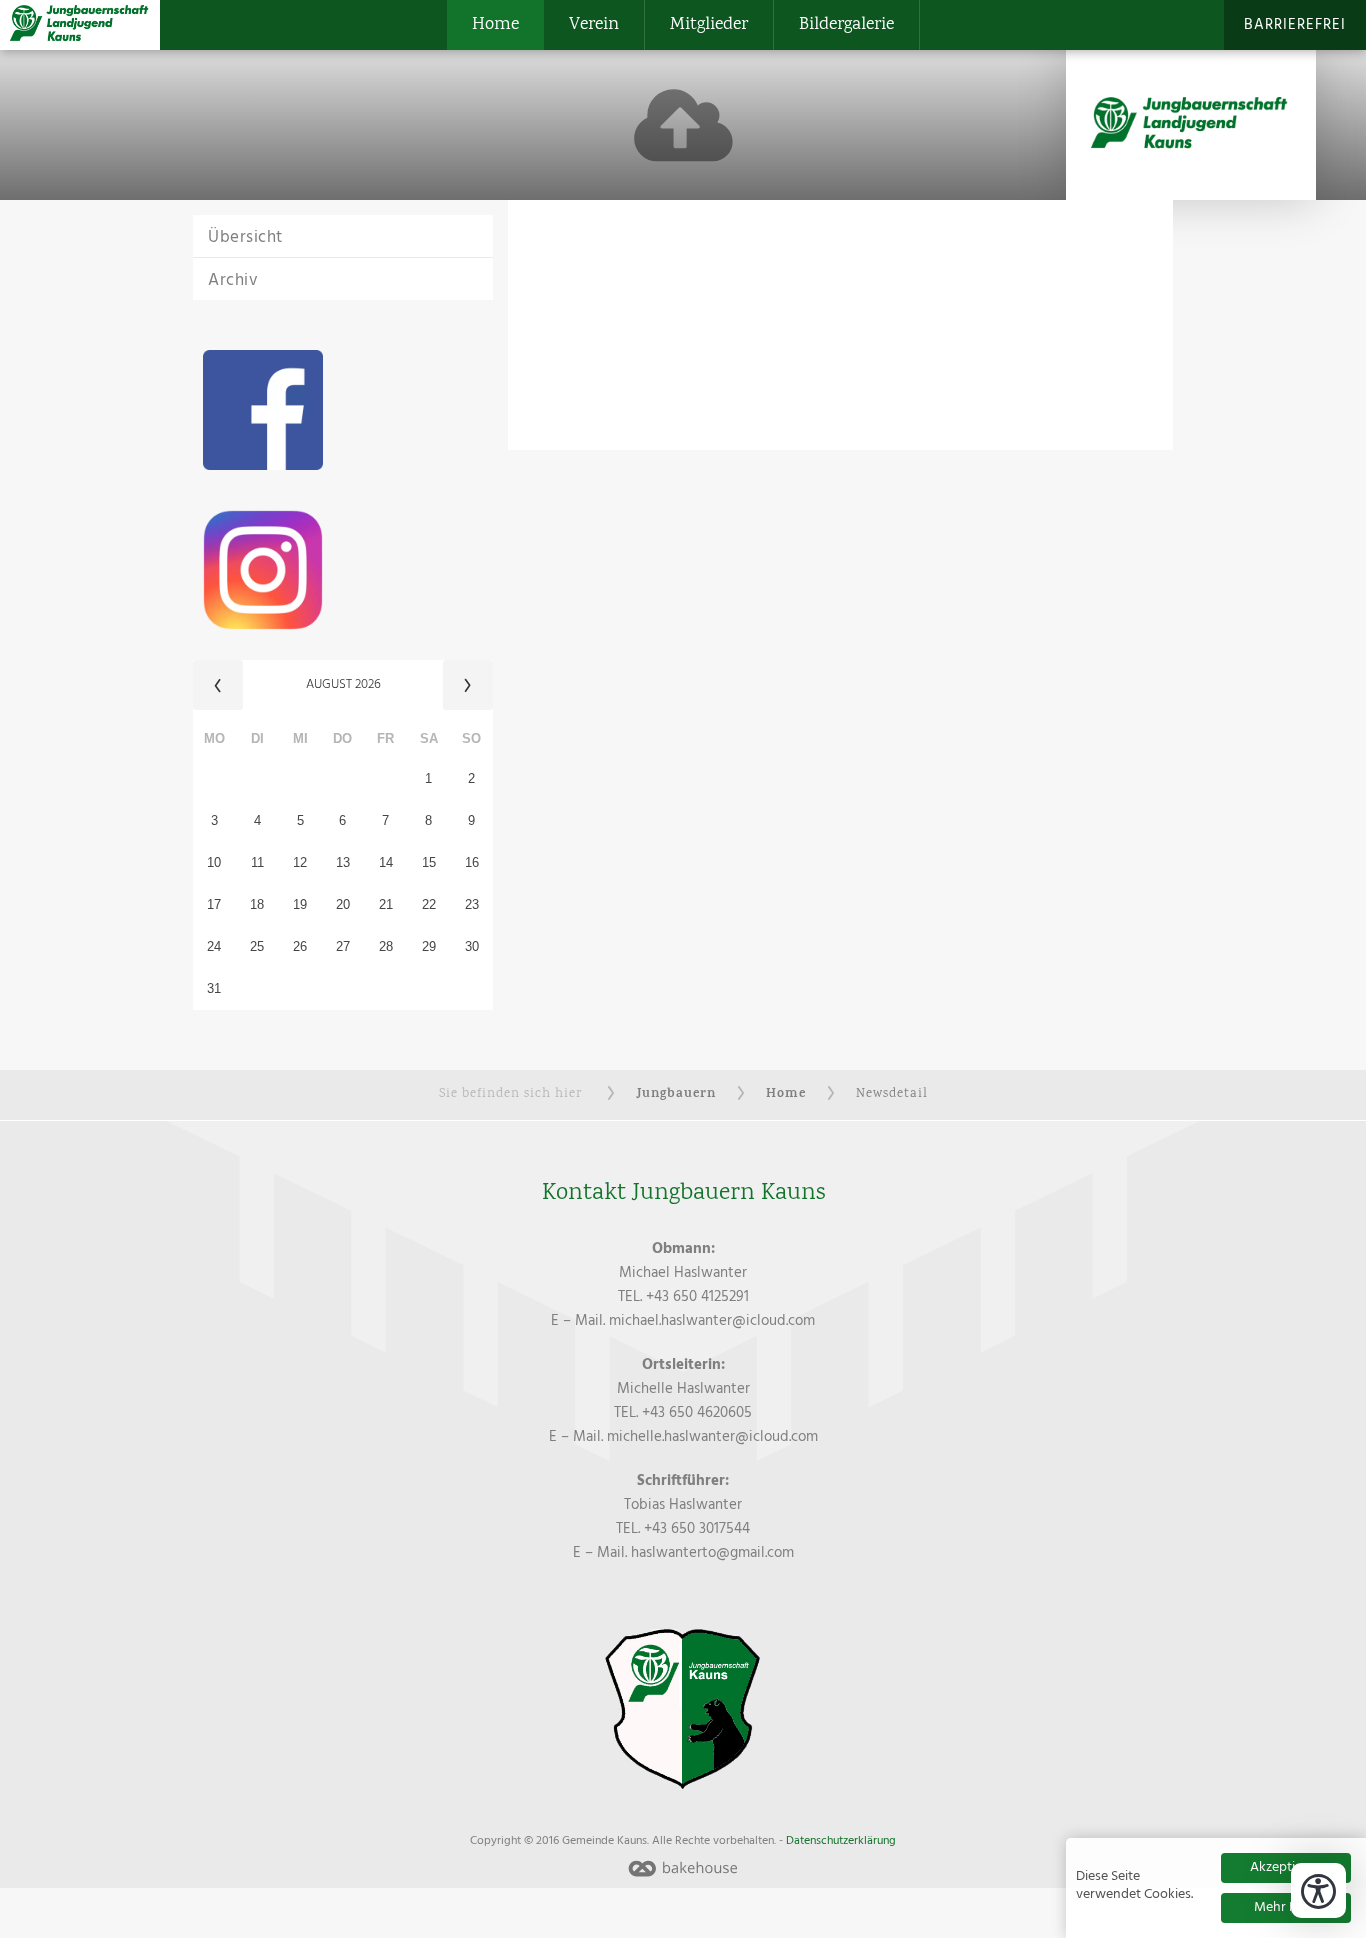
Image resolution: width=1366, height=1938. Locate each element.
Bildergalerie (846, 25)
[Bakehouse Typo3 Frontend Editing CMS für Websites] (683, 1870)
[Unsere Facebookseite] (343, 410)
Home (495, 25)
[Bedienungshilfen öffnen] (1318, 1890)
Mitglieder (709, 25)
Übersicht (245, 237)
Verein (594, 25)
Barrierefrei (1295, 25)
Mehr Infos (1286, 1907)
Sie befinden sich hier (510, 1094)
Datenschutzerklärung (841, 1841)
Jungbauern (676, 1094)
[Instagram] (343, 570)
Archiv (233, 280)
